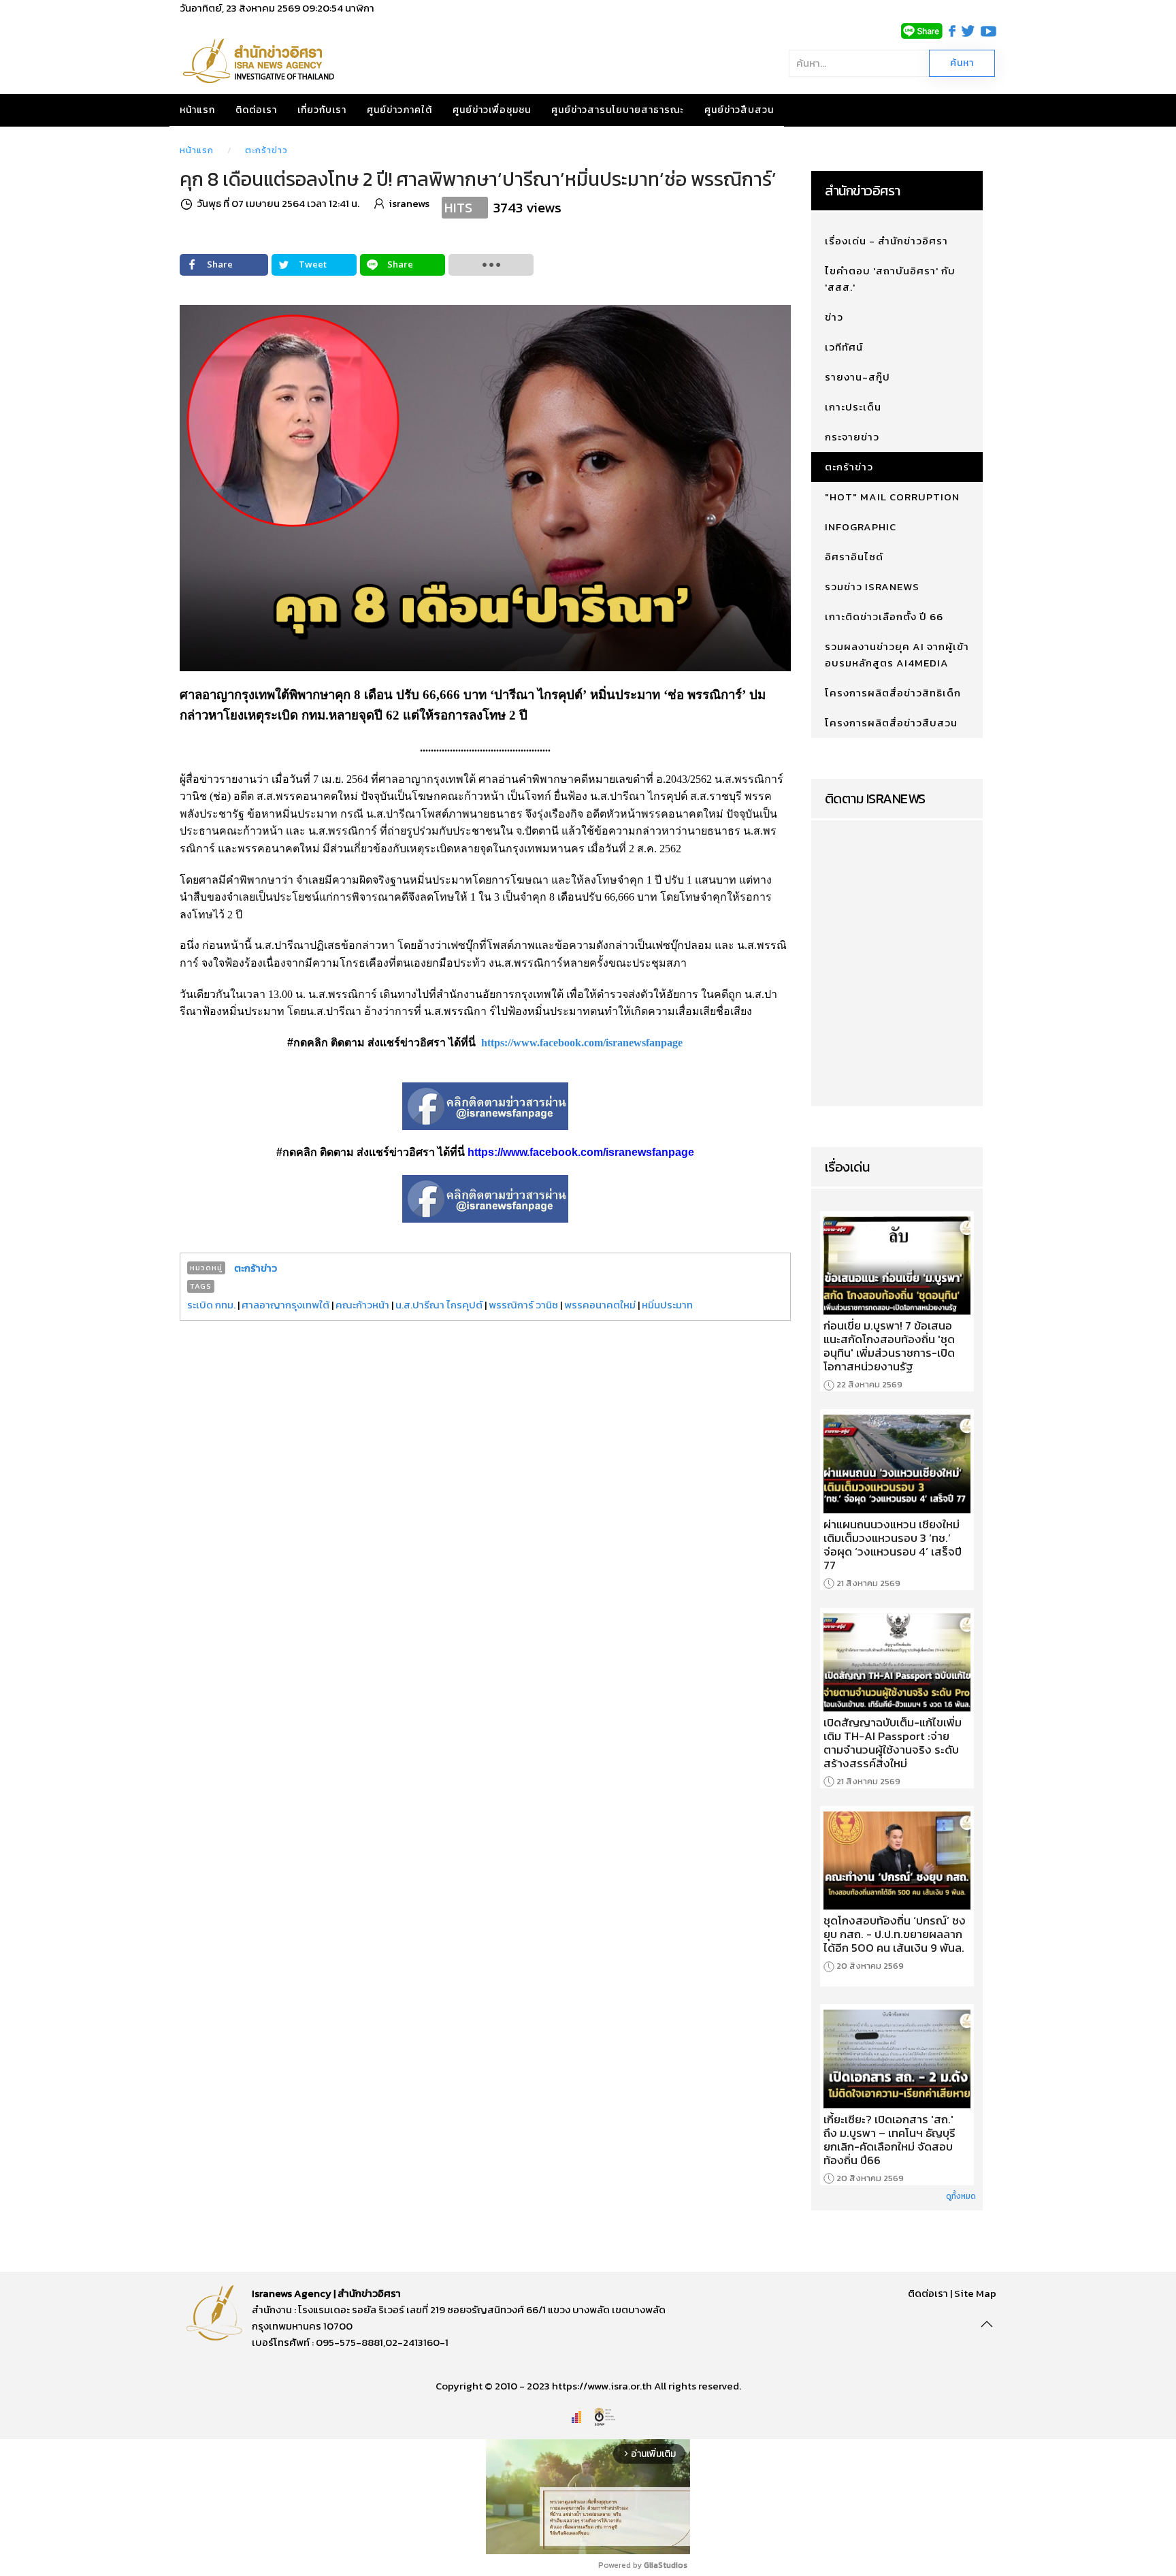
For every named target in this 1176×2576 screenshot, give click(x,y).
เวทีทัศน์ (844, 347)
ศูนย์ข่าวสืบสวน (739, 110)
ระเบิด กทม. (211, 1305)
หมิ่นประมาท (667, 1305)
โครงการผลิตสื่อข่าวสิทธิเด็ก (893, 693)
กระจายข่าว (852, 437)
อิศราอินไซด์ (854, 557)
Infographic (861, 527)
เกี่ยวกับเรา (322, 110)
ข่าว (834, 317)
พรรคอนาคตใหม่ (600, 1305)
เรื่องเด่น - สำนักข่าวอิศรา (886, 241)
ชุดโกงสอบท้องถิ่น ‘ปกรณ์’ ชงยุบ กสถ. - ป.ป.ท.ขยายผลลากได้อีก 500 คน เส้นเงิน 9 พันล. (895, 1934)
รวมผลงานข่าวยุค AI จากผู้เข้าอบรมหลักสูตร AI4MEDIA (897, 655)
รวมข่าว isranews (872, 586)
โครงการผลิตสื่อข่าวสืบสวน (891, 723)
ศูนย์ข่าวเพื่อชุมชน (492, 110)
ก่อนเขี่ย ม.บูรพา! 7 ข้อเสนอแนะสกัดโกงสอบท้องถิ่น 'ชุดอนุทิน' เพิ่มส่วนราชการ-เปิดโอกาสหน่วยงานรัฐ (889, 1346)
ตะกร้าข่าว (266, 150)
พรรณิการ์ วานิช (523, 1305)
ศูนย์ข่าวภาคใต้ (399, 110)
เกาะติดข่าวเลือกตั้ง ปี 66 (884, 616)
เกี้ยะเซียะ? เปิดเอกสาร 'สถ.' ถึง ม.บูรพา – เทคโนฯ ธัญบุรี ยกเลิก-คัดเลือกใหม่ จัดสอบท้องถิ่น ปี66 (889, 2140)
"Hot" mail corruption (892, 497)
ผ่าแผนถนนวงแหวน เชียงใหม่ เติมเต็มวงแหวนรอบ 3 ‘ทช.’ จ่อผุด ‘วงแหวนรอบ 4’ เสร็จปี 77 (893, 1545)
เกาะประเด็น (853, 407)
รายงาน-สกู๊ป (857, 377)
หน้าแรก (197, 110)
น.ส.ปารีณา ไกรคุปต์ (439, 1305)
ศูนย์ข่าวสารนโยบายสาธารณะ (618, 110)
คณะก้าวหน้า (362, 1305)
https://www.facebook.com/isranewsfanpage (582, 1043)
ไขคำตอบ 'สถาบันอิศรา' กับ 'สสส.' (890, 279)
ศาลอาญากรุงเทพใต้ (285, 1305)
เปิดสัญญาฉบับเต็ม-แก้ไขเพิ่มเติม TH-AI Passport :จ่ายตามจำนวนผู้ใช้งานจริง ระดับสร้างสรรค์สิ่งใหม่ (893, 1743)
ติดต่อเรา (256, 110)
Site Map (975, 2293)
